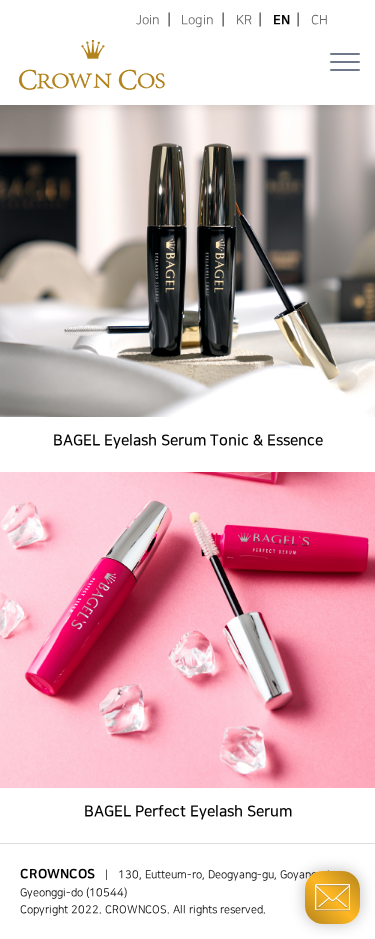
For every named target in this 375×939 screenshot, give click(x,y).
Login (197, 20)
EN (281, 20)
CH (319, 20)
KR (244, 20)
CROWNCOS (136, 910)
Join (148, 20)
